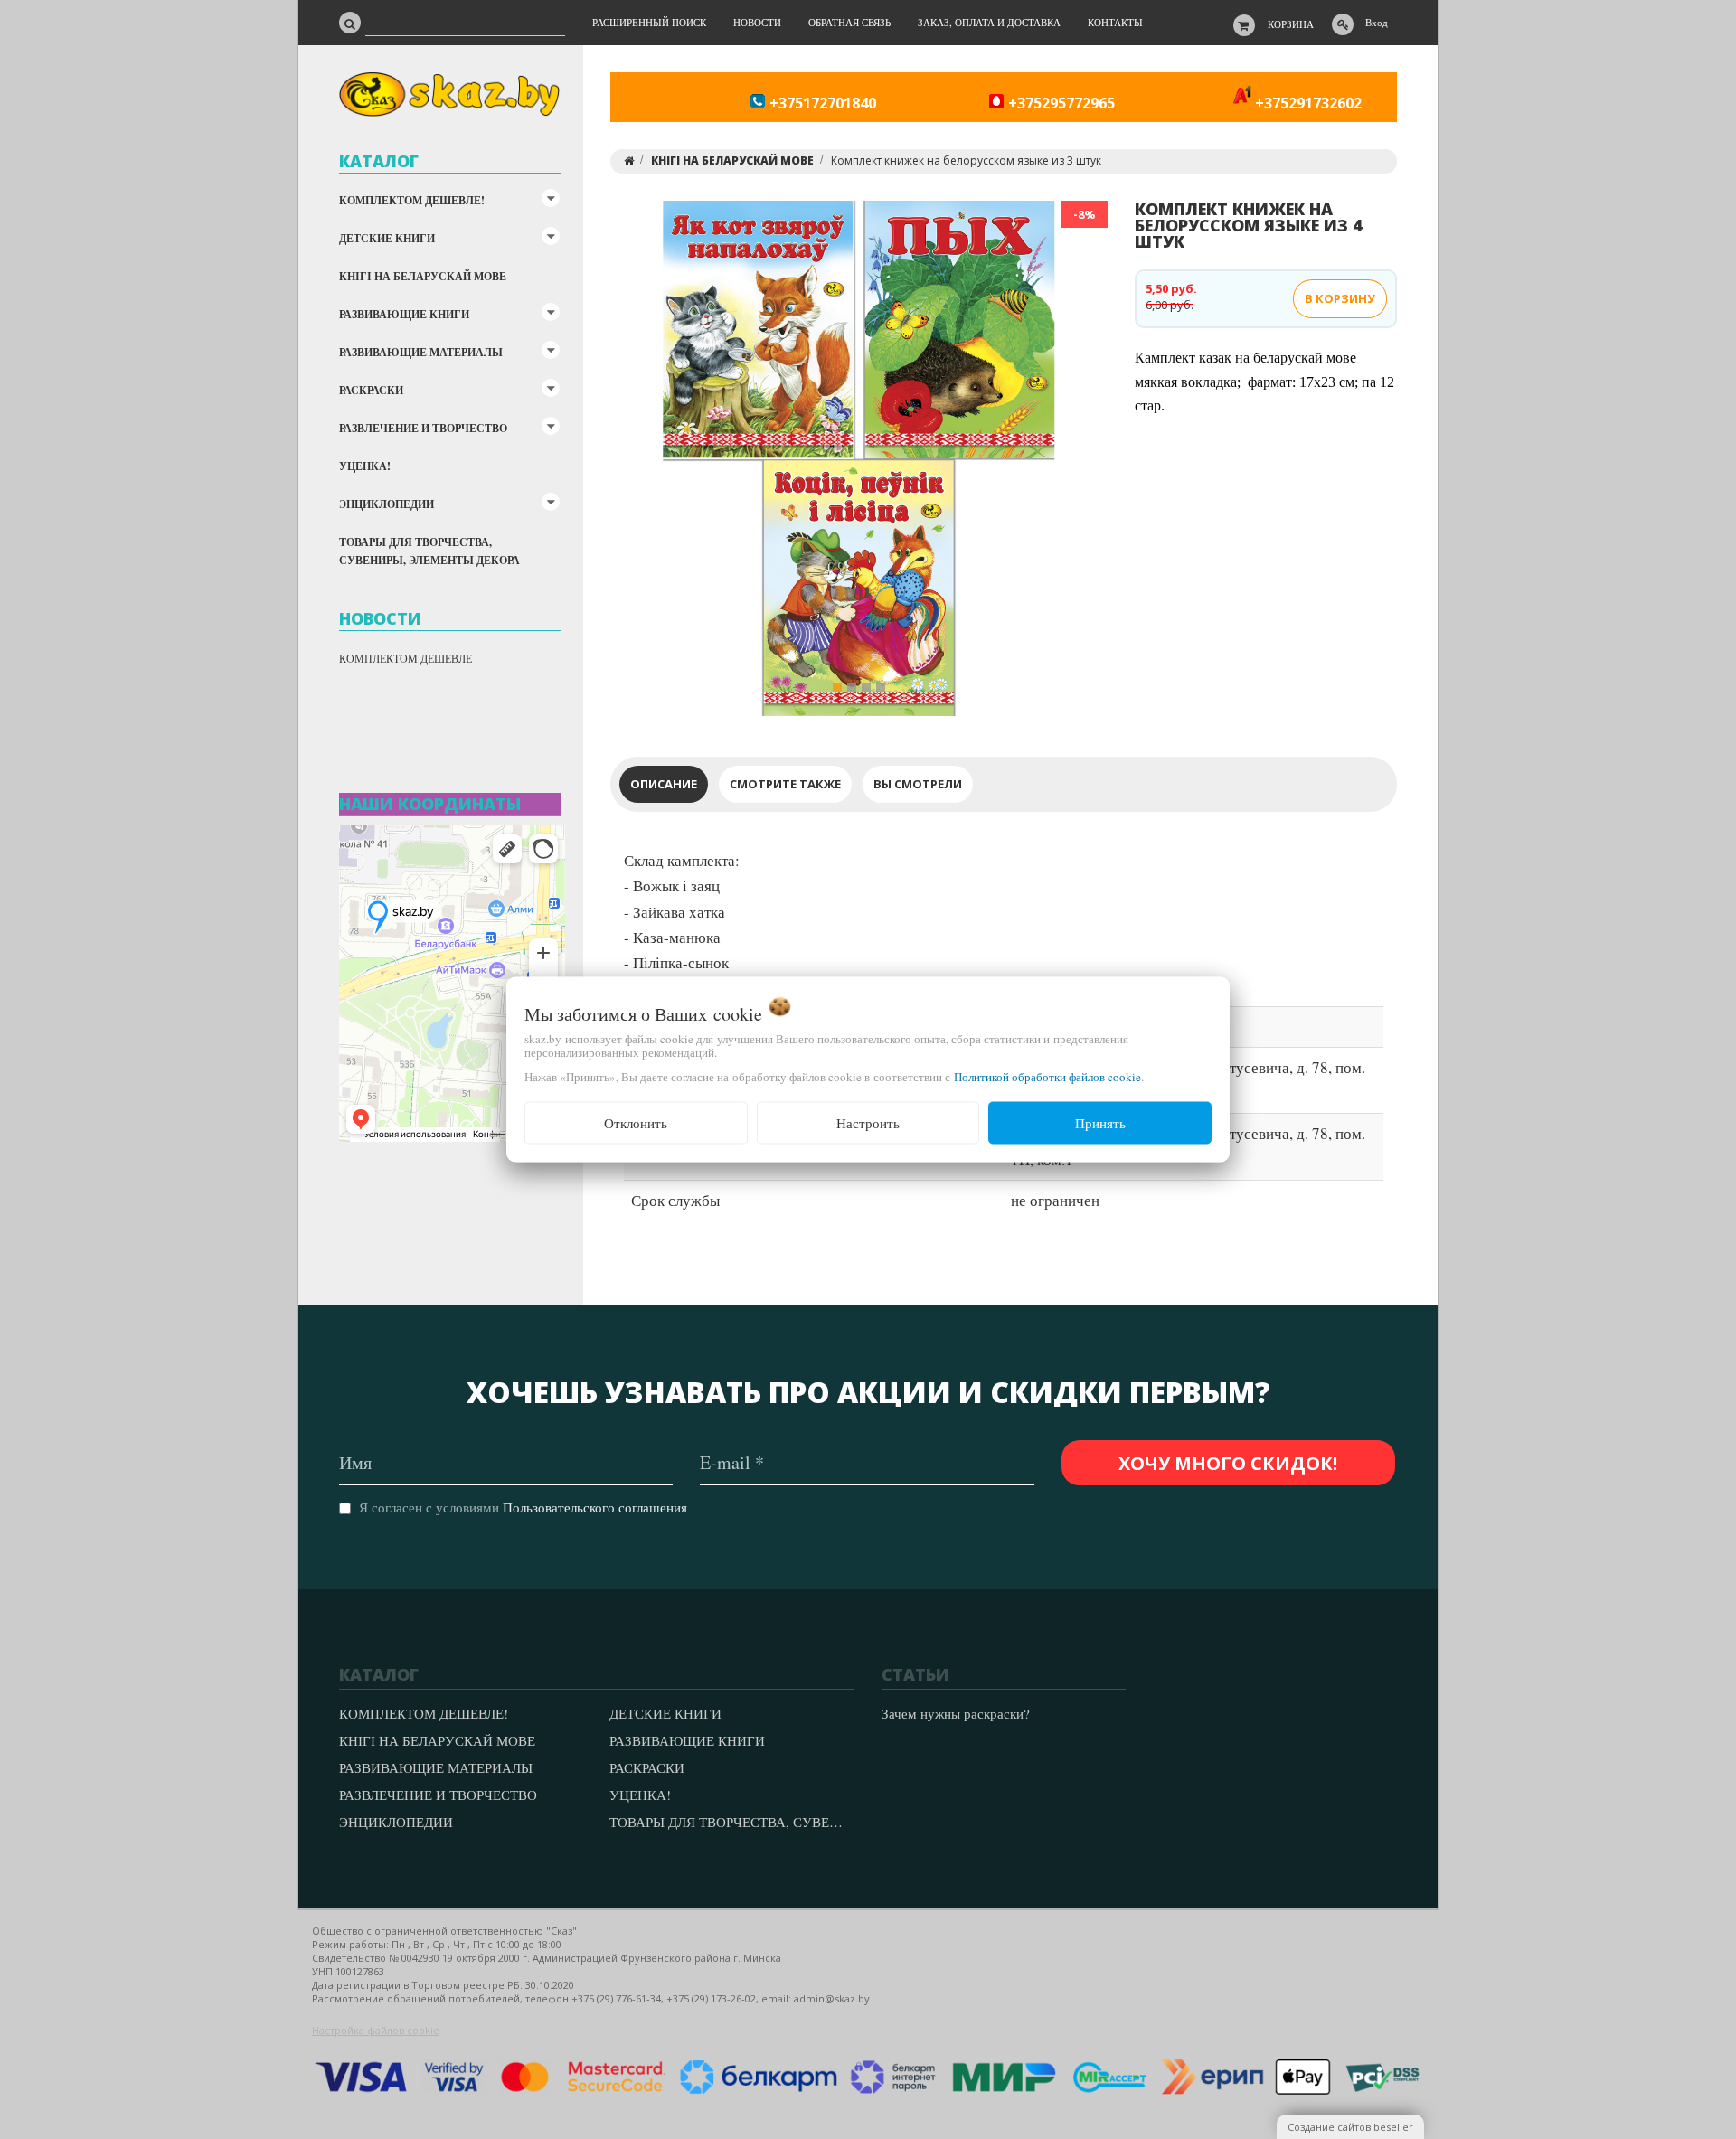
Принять (1100, 1123)
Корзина (1291, 24)
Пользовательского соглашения (595, 1507)
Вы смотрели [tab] (918, 784)
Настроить (868, 1123)
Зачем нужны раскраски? (956, 1713)
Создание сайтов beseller (1350, 2127)
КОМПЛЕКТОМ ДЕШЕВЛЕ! (412, 200)
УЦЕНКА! (365, 466)
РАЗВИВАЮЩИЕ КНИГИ (404, 314)
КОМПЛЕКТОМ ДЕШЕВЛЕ (406, 658)
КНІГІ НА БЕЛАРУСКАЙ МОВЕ (423, 276)
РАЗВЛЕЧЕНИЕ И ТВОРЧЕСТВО (423, 428)
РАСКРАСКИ (371, 390)
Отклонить (636, 1123)
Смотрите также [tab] (785, 784)
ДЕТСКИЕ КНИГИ (387, 238)
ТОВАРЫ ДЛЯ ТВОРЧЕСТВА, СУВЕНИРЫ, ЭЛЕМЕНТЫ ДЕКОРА (429, 551)
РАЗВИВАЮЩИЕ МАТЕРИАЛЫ (421, 352)
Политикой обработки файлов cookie (1047, 1077)
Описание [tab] (664, 784)
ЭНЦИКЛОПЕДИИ (387, 504)
